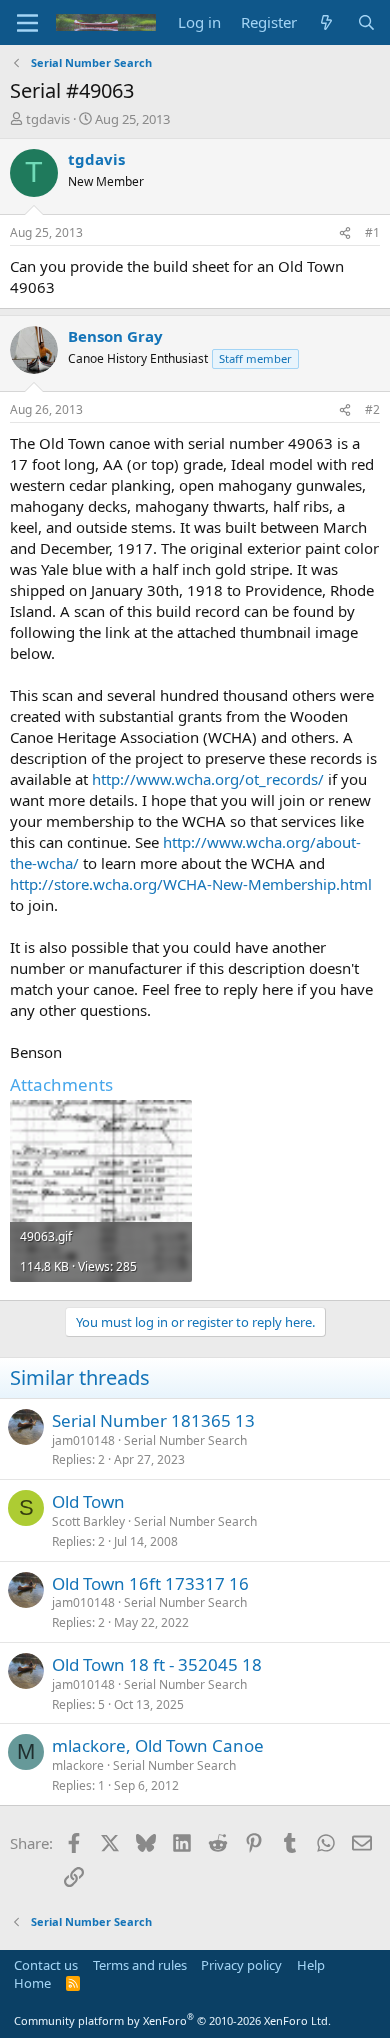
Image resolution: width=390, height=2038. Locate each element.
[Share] (345, 233)
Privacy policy (241, 1965)
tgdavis (48, 119)
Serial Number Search (185, 1440)
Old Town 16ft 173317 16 (150, 1583)
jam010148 (83, 1440)
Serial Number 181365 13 (153, 1420)
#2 (372, 409)
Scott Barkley (88, 1521)
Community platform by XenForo (172, 2020)
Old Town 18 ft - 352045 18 (157, 1664)
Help (311, 1965)
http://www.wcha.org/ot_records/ (208, 779)
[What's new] (326, 22)
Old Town (88, 1501)
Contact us (46, 1965)
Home (32, 1983)
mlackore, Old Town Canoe (158, 1745)
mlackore (78, 1765)
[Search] (366, 22)
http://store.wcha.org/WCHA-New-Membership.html (191, 884)
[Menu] (27, 23)
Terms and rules (140, 1965)
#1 (372, 232)
